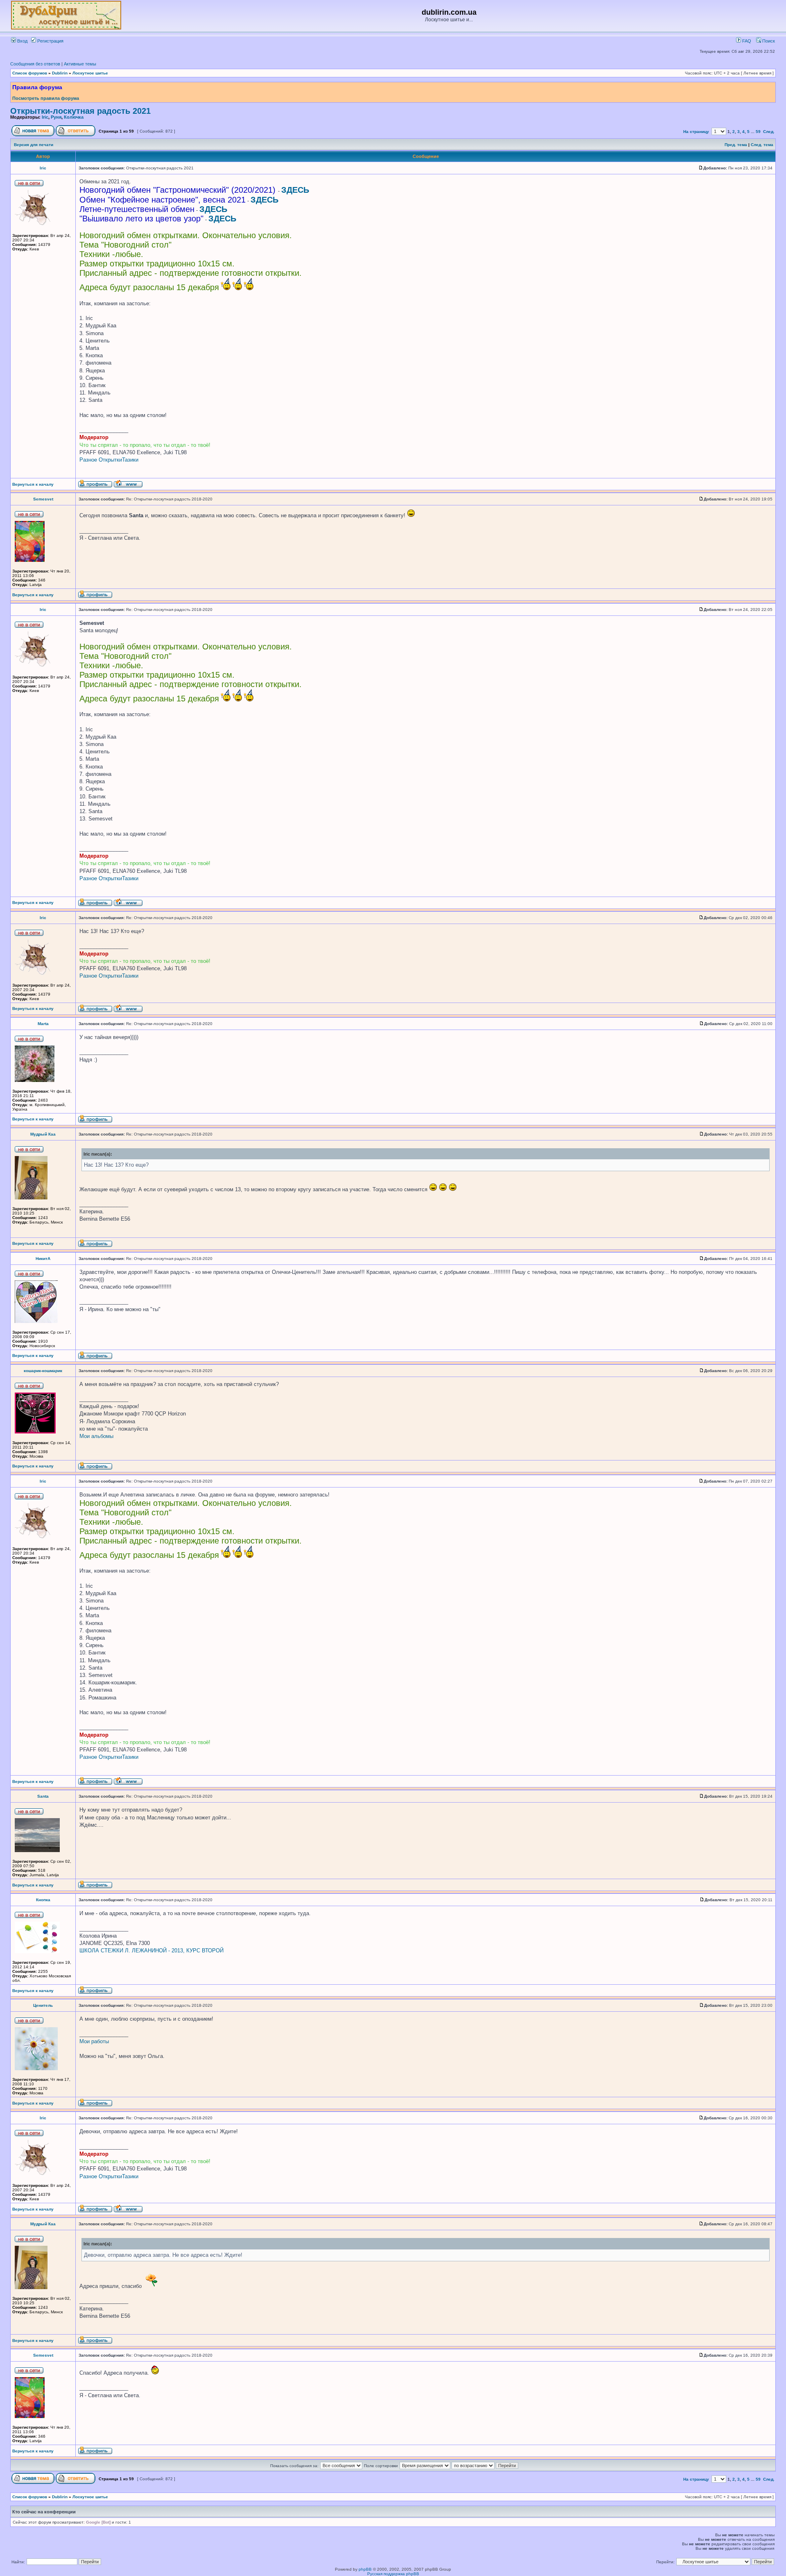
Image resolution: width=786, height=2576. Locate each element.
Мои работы (94, 2041)
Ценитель (43, 2005)
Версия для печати (34, 145)
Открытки (110, 460)
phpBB (365, 2569)
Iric (45, 117)
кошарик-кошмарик (43, 1371)
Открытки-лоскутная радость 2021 (80, 111)
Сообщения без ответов (35, 64)
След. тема (762, 145)
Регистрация (50, 41)
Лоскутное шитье (90, 73)
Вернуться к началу (33, 484)
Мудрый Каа (43, 1134)
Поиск (768, 41)
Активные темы (80, 64)
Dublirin (60, 73)
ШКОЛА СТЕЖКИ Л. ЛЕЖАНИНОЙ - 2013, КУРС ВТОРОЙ (151, 1951)
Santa (43, 1796)
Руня (56, 117)
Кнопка (43, 1900)
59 (758, 132)
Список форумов (30, 73)
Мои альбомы (96, 1436)
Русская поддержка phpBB (393, 2574)
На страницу (696, 132)
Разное (88, 460)
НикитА (43, 1259)
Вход (22, 41)
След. (769, 132)
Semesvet (43, 499)
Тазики (130, 460)
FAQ (746, 41)
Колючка (74, 117)
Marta (43, 1024)
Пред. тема (736, 145)
